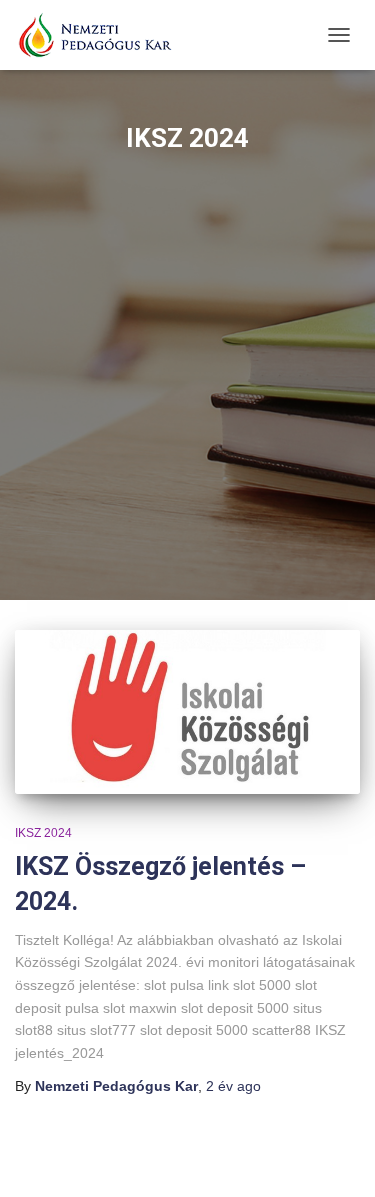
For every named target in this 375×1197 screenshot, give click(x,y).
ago (233, 1086)
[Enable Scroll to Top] (335, 1157)
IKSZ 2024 (43, 833)
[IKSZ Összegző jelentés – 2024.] (187, 712)
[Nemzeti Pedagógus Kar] (102, 35)
